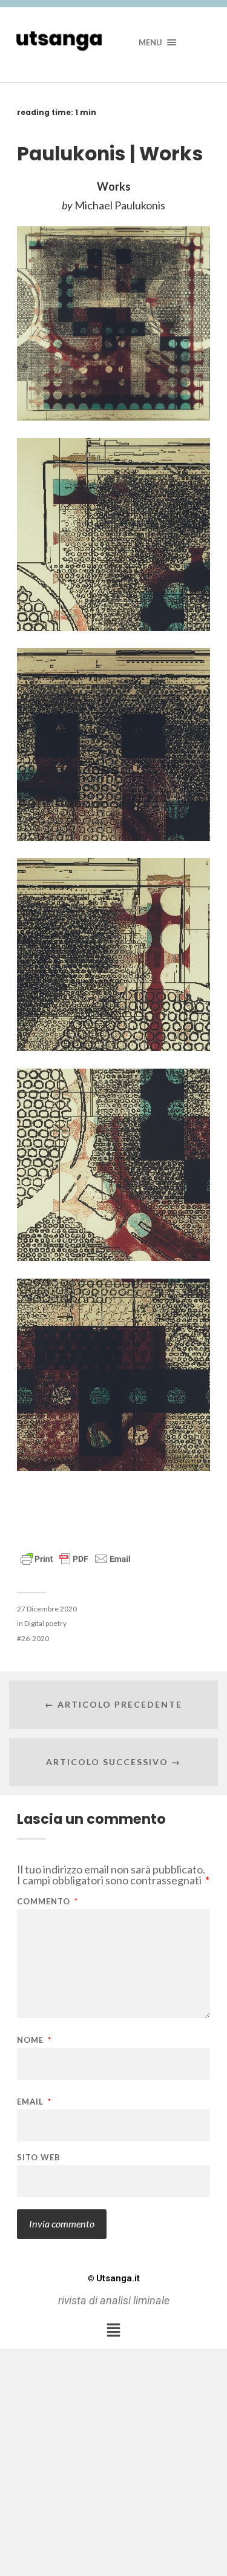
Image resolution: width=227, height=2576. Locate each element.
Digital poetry (45, 1623)
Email (34, 2102)
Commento (48, 1902)
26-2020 (35, 1638)
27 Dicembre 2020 (47, 1609)
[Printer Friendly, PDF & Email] (76, 1558)
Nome (34, 2040)
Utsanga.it (114, 2278)
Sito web (39, 2158)
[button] (113, 2330)
